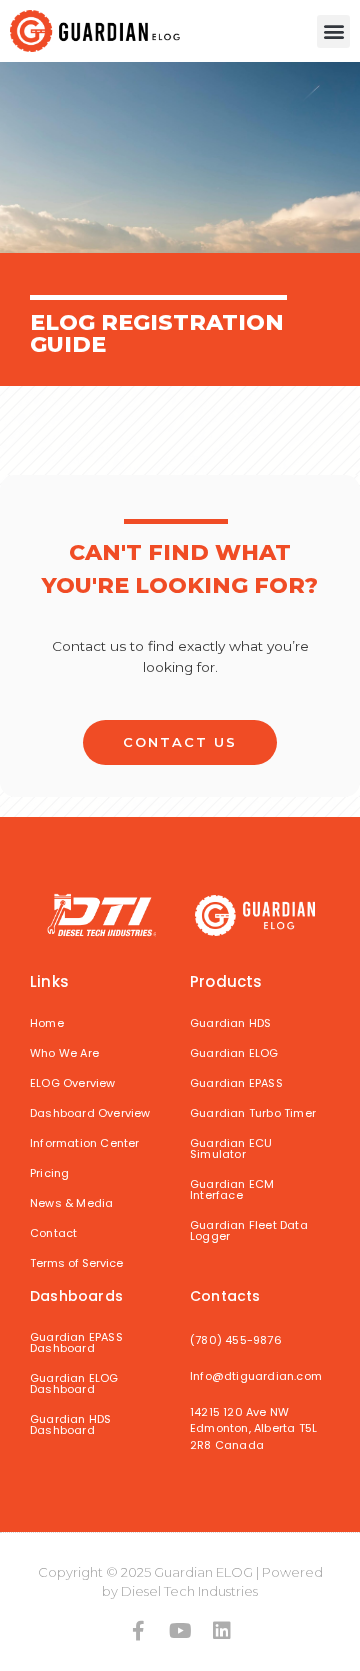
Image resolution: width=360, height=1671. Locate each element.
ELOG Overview (73, 1083)
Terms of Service (76, 1263)
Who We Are (64, 1053)
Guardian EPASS (236, 1083)
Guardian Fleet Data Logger (249, 1230)
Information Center (85, 1143)
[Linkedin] (222, 1631)
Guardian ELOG (234, 1053)
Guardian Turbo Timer (253, 1113)
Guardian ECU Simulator (231, 1148)
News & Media (71, 1203)
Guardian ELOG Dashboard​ (74, 1383)
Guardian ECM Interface (232, 1189)
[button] (333, 31)
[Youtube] (180, 1631)
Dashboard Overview (90, 1113)
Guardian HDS (230, 1023)
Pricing (49, 1173)
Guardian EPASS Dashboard (76, 1342)
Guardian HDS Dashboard (70, 1424)
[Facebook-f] (138, 1631)
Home (47, 1023)
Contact (53, 1233)
